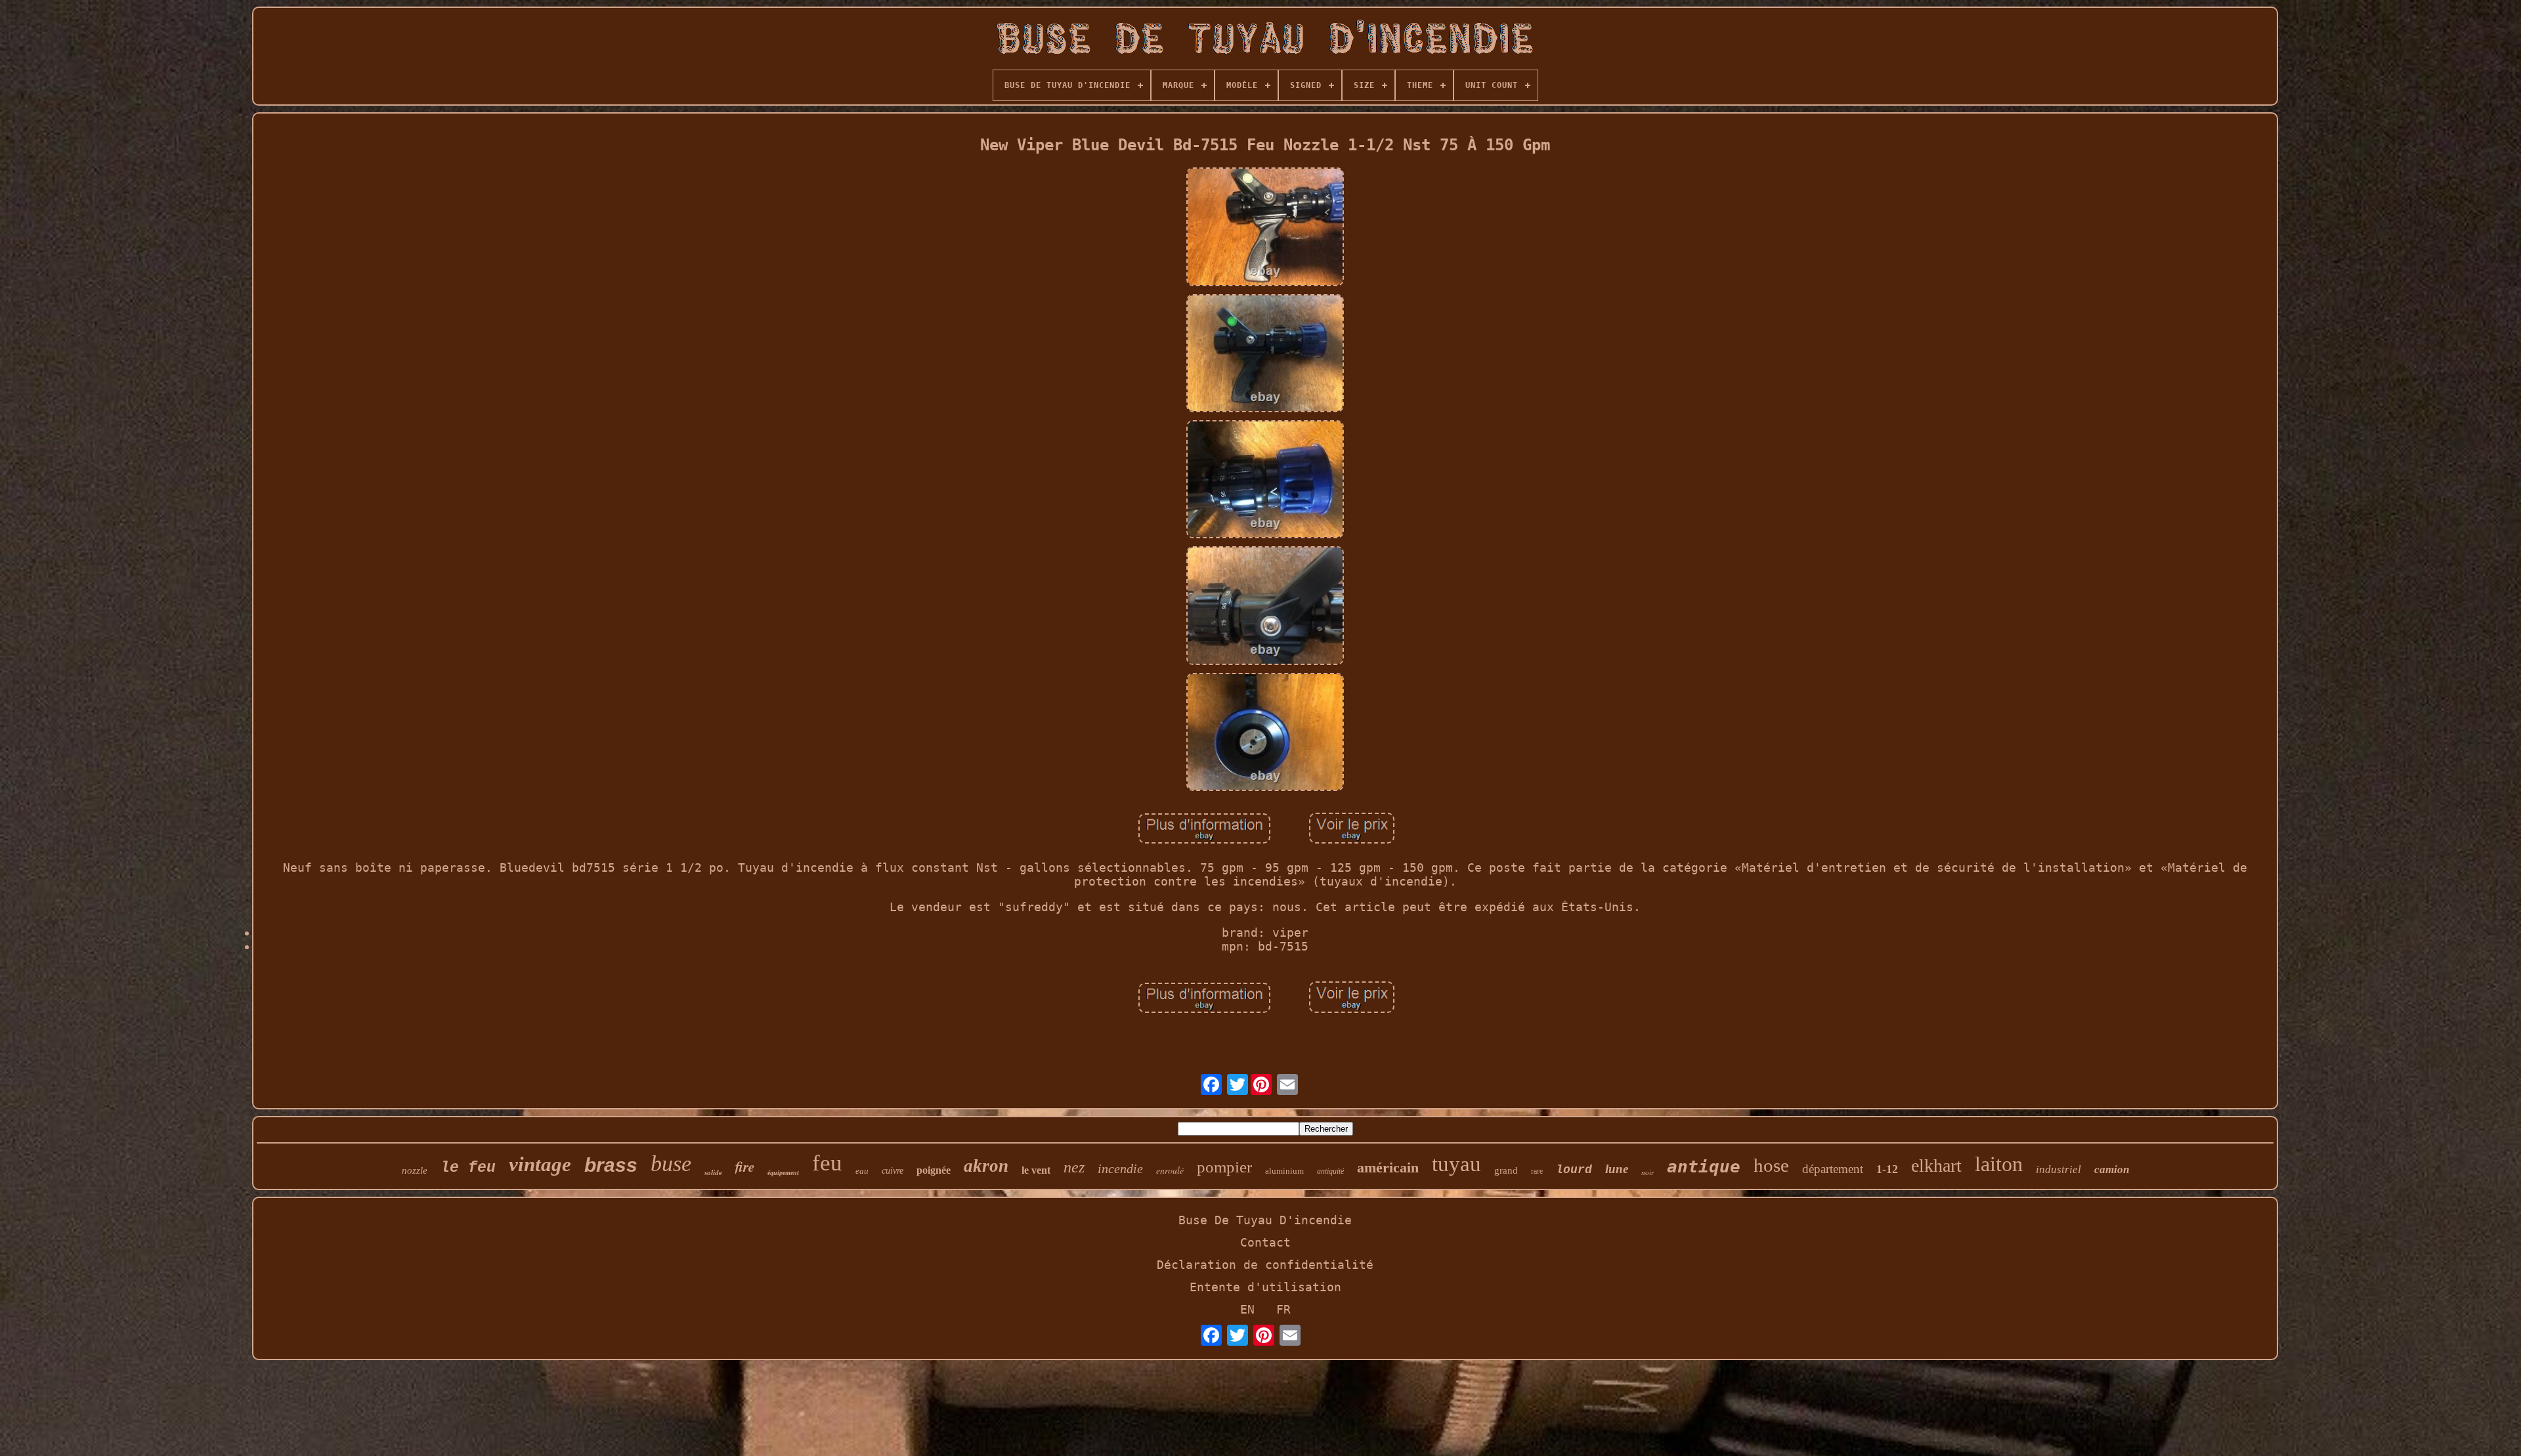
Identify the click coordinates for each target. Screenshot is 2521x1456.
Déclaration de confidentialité (1265, 1265)
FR (1283, 1309)
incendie (1120, 1168)
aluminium (1284, 1171)
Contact (1265, 1242)
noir (1648, 1172)
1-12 (1887, 1169)
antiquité (1330, 1171)
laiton (1999, 1164)
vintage (540, 1164)
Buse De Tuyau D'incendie (1265, 1220)
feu (827, 1163)
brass (611, 1165)
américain (1388, 1167)
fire (745, 1167)
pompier (1224, 1167)
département (1833, 1169)
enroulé (1170, 1170)
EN (1247, 1309)
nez (1074, 1167)
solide (713, 1172)
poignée (934, 1170)
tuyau (1456, 1164)
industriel (2058, 1169)
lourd (1574, 1170)
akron (986, 1166)
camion (2112, 1169)
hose (1771, 1165)
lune (1617, 1169)
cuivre (893, 1171)
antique (1704, 1167)
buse (671, 1164)
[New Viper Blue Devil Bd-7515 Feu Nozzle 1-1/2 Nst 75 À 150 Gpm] (1265, 228)
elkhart (1936, 1166)
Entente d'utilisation (1265, 1287)
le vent (1036, 1170)
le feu (468, 1168)
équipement (783, 1173)
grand (1506, 1170)
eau (862, 1171)
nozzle (415, 1170)
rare (1537, 1171)
